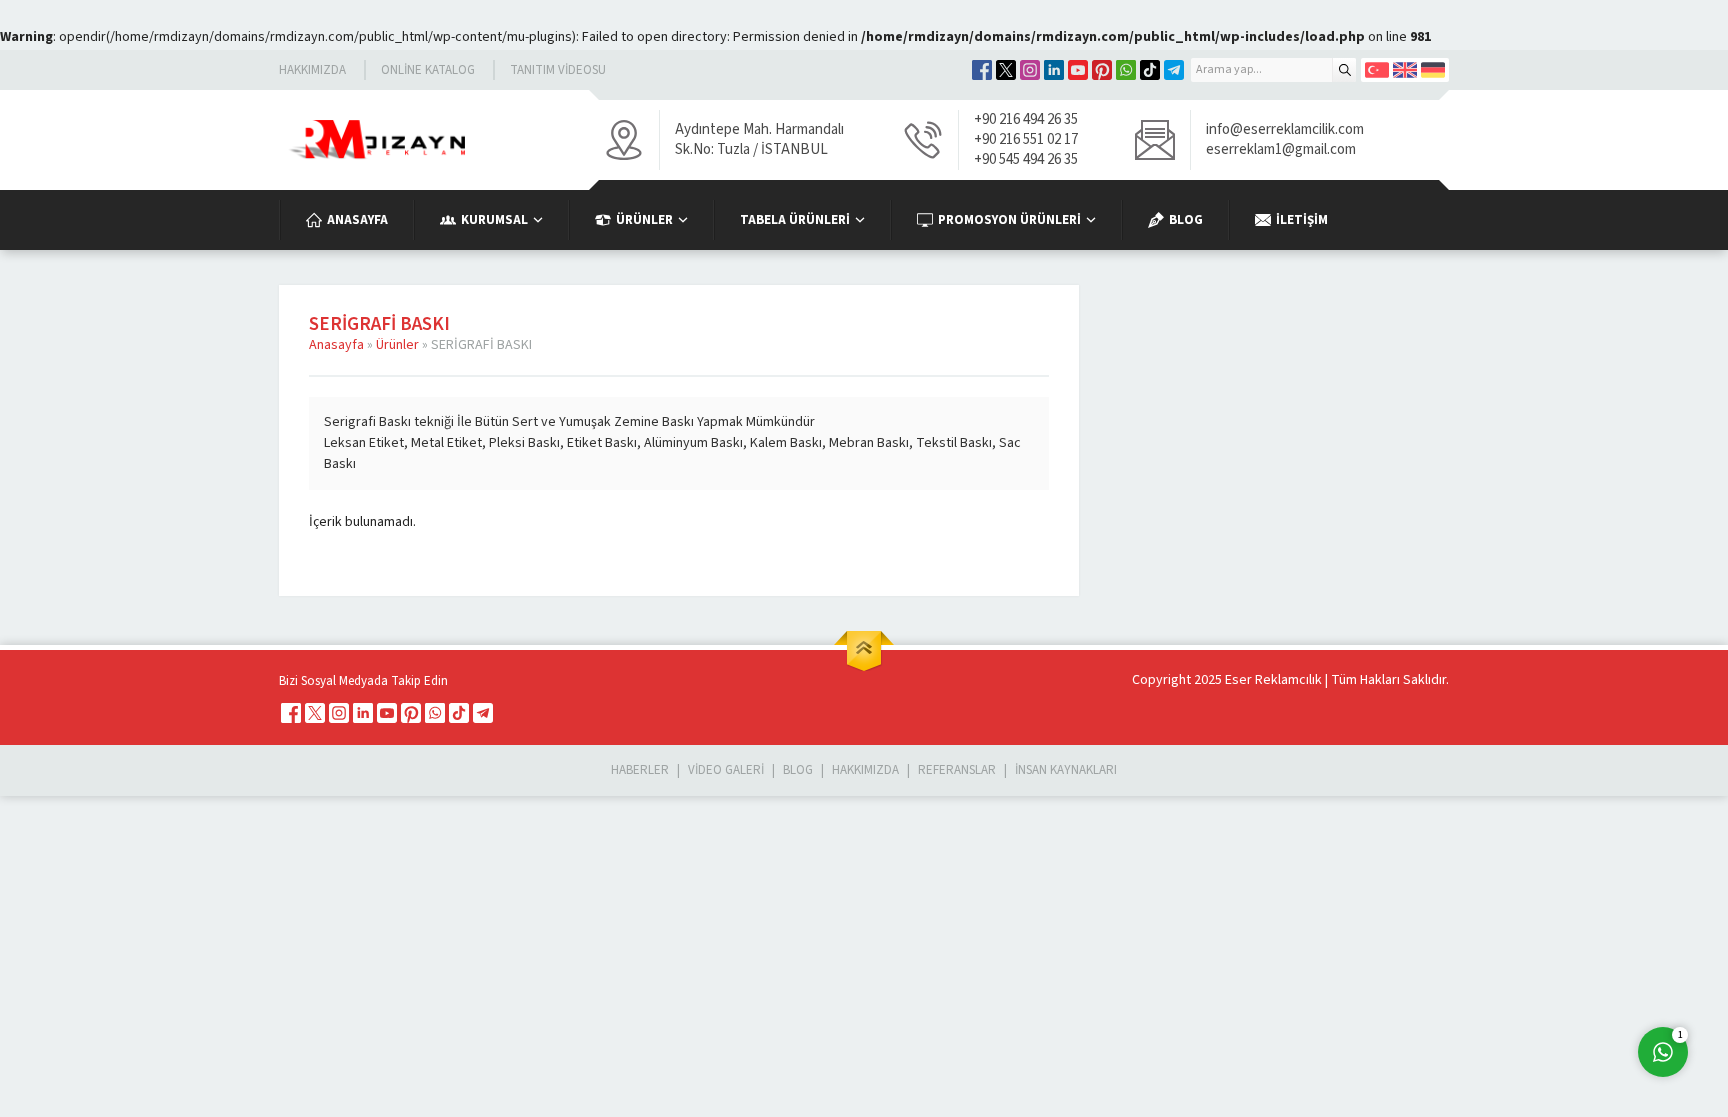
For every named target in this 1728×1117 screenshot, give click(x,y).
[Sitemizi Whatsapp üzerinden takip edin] (1126, 70)
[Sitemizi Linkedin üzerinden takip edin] (1054, 70)
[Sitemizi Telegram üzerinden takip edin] (1174, 70)
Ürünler (397, 345)
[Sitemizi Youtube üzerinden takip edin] (1078, 70)
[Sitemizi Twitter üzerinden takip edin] (1006, 70)
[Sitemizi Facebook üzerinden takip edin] (982, 70)
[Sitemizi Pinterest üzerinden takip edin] (1102, 70)
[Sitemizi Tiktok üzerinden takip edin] (1150, 70)
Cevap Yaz (1538, 970)
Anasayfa (336, 345)
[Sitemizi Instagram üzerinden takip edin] (1030, 70)
